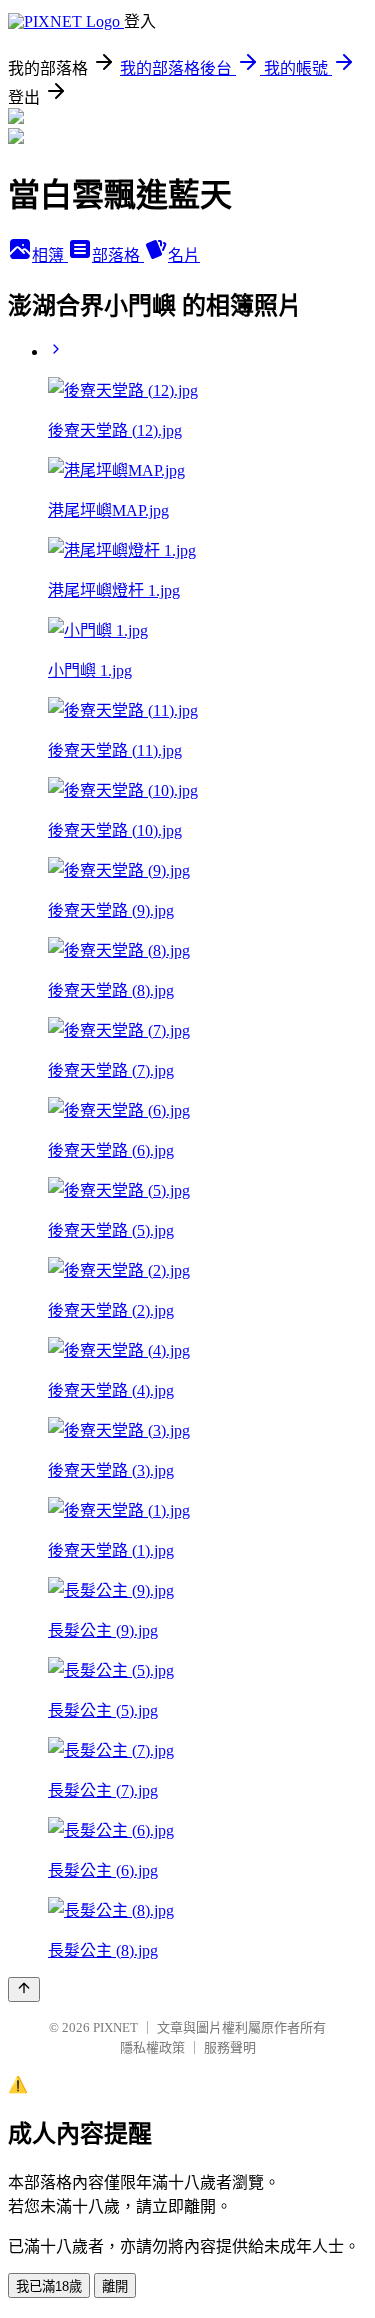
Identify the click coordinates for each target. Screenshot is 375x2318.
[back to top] (24, 1989)
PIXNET (115, 2027)
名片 (184, 255)
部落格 (118, 255)
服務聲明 (230, 2047)
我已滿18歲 (49, 2286)
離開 (115, 2286)
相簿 (50, 255)
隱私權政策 (152, 2047)
